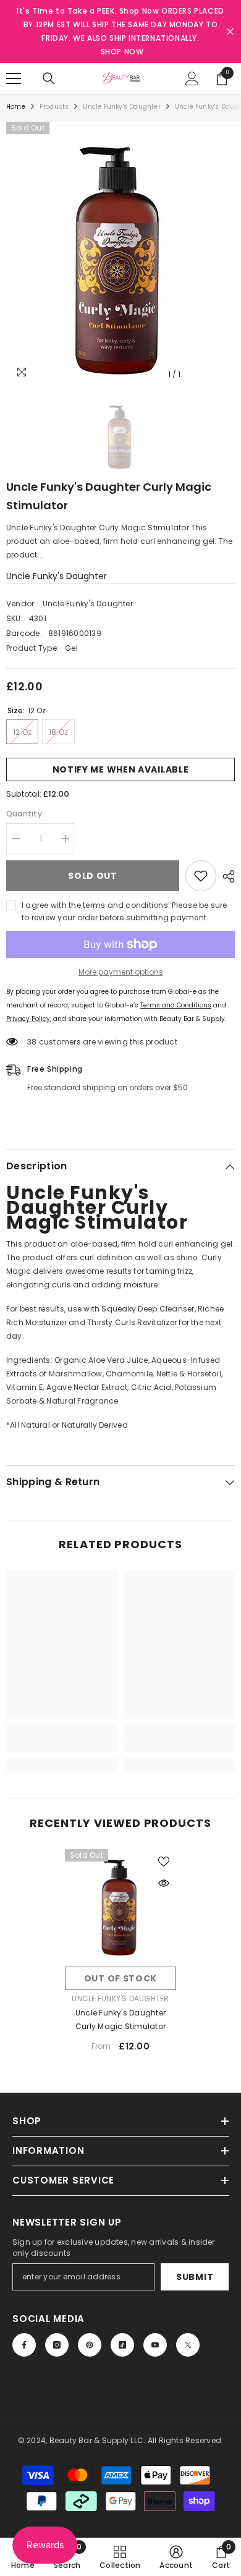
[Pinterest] (90, 2345)
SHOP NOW (122, 52)
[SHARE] (226, 876)
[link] (62, 1745)
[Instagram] (57, 2345)
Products (54, 107)
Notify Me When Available (121, 769)
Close (230, 32)
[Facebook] (24, 2345)
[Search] (49, 78)
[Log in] (192, 78)
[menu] (14, 78)
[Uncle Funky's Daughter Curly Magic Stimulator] (120, 1905)
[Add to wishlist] (201, 876)
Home (16, 107)
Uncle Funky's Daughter (121, 107)
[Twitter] (188, 2345)
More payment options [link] (121, 972)
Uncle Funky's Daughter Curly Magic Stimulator (120, 2019)
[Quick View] (164, 1883)
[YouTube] (155, 2345)
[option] (120, 254)
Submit (195, 2277)
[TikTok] (122, 2345)
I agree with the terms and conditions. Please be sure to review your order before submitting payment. (125, 911)
